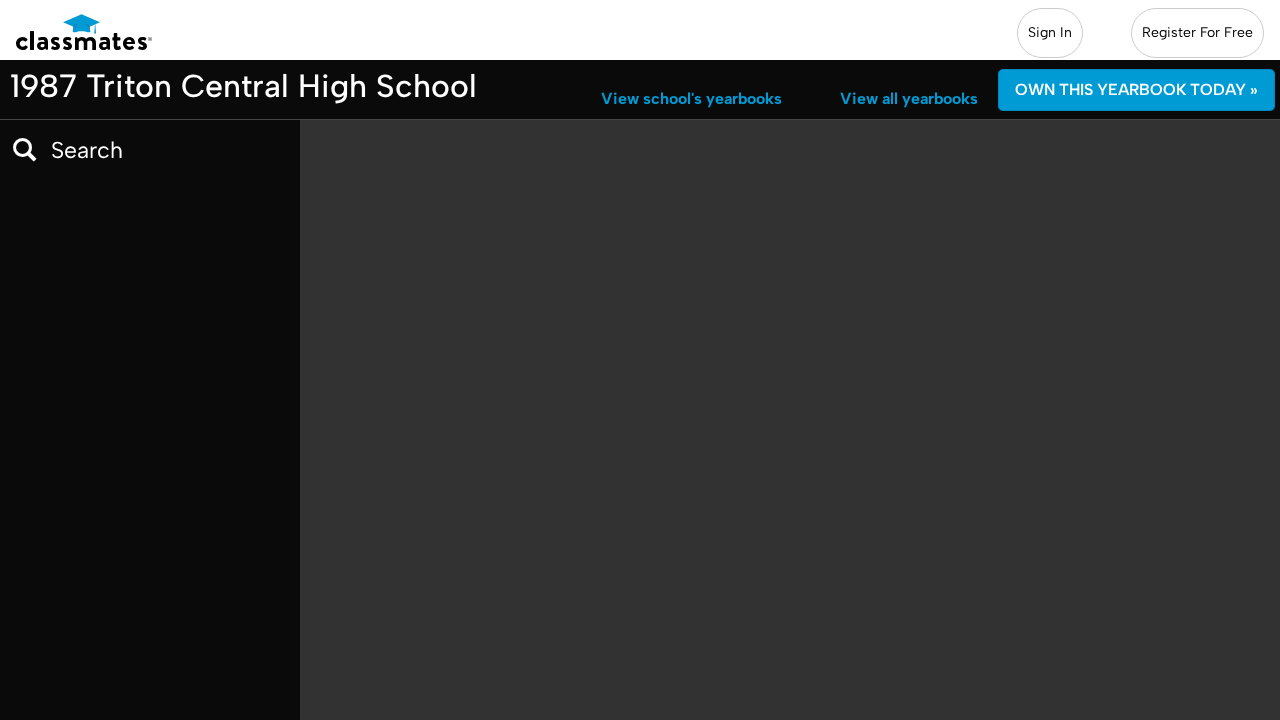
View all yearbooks (909, 98)
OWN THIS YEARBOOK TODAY (1136, 89)
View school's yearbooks (691, 98)
